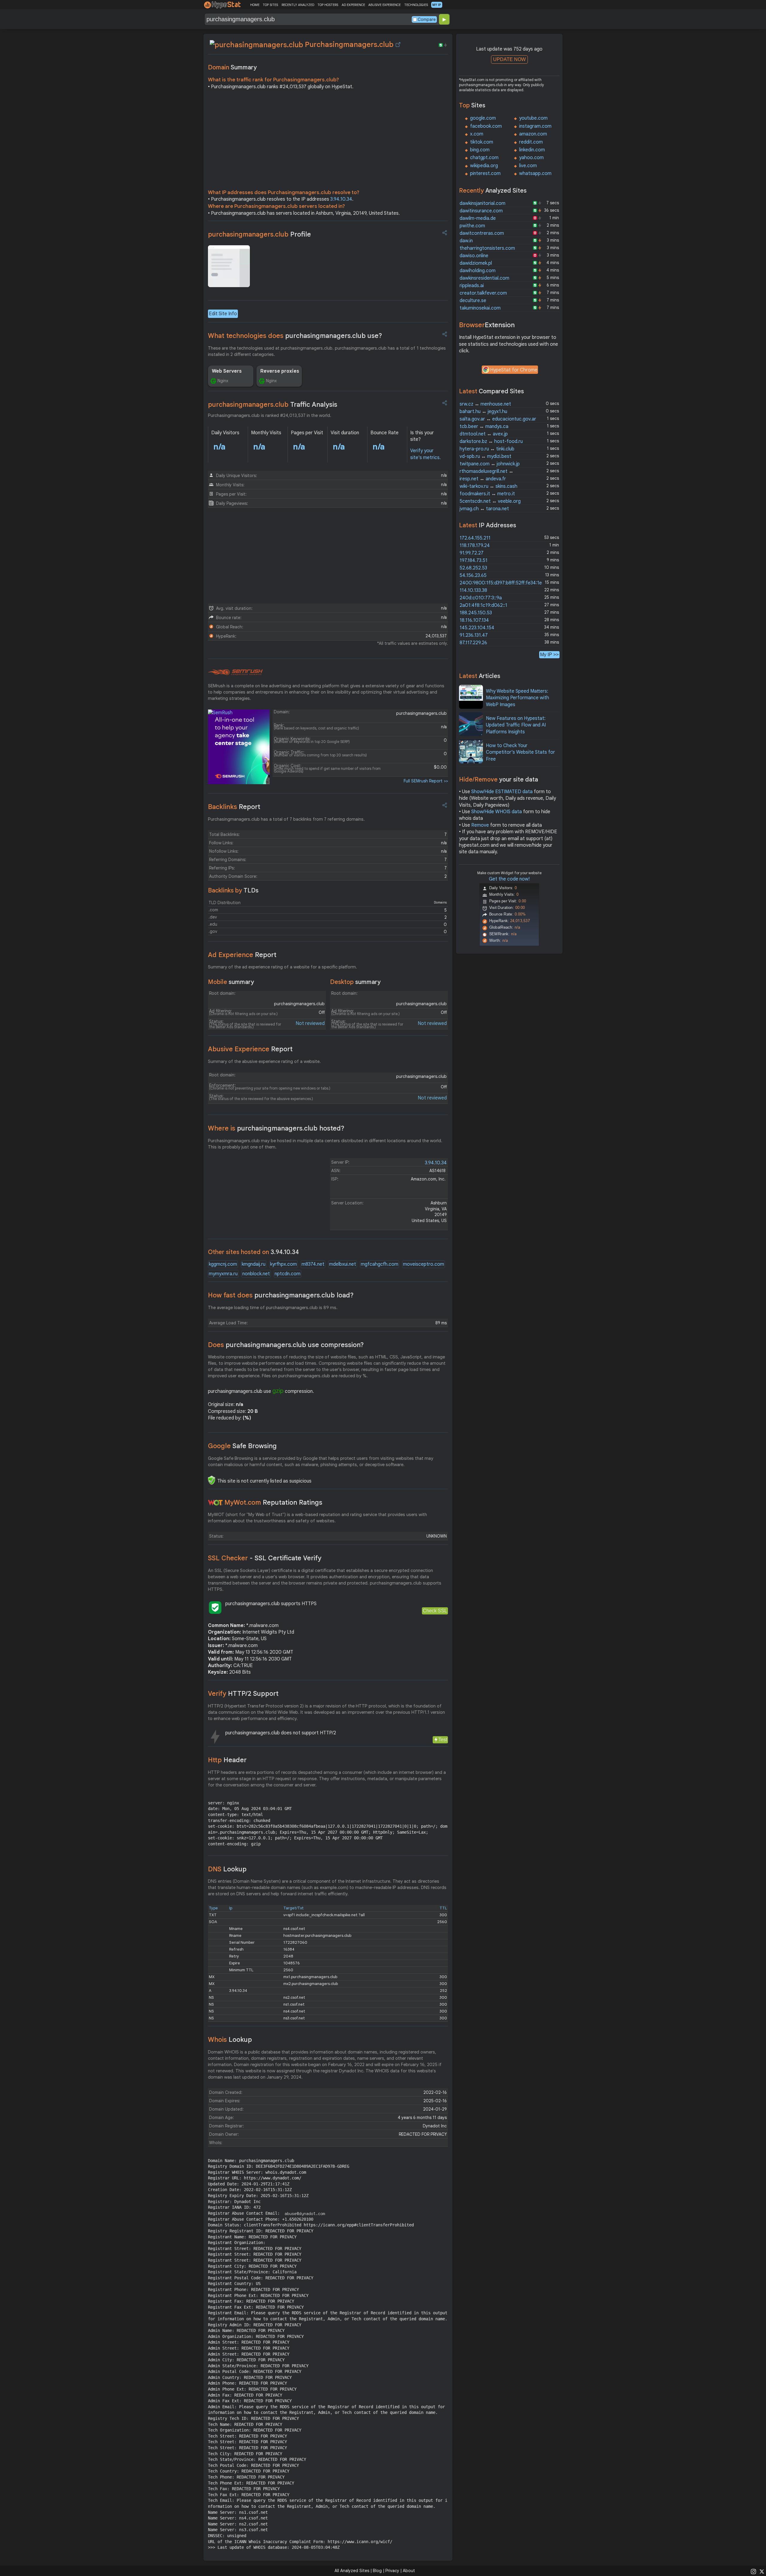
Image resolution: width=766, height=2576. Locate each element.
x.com (477, 134)
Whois (230, 2040)
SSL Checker (265, 1558)
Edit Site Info (223, 314)
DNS (227, 1869)
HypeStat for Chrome (514, 370)
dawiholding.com (478, 271)
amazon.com (533, 134)
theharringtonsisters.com (487, 248)
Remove (480, 825)
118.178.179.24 (475, 546)
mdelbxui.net (343, 1264)
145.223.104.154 (477, 628)
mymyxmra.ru (223, 1274)
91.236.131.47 (474, 635)
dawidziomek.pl (476, 263)
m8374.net (313, 1264)
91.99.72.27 (472, 553)
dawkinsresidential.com (484, 278)
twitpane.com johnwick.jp (490, 464)
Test (443, 1740)
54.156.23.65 (473, 575)
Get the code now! (509, 879)
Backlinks (234, 807)
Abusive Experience (250, 1049)
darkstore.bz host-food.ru (491, 441)
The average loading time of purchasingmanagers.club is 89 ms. (273, 1308)
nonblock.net (256, 1274)
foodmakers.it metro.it (487, 494)
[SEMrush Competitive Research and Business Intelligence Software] (235, 672)
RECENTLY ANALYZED (298, 5)
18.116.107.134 (474, 620)
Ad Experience (242, 955)
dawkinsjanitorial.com (482, 203)
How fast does (281, 1295)
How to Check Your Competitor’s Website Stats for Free (520, 752)
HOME (255, 5)
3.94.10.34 (341, 199)
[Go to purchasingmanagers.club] (398, 45)
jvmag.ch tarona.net (484, 509)
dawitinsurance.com (481, 211)
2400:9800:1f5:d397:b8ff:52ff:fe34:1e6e (503, 583)
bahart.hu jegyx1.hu (483, 412)
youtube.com (533, 118)
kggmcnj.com (223, 1264)
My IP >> (549, 655)
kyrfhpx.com (284, 1264)
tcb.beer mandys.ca (484, 426)
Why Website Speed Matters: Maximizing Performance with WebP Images (517, 698)
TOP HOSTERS (328, 5)
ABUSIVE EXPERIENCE (384, 5)
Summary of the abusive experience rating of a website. (264, 1061)
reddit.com (531, 142)
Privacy (392, 2571)
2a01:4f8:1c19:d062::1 (483, 605)
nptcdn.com (288, 1274)
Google (242, 1446)
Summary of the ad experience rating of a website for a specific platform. (282, 967)
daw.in (466, 241)
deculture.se (473, 301)
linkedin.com (532, 150)
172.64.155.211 (475, 538)
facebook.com (486, 126)
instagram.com (535, 126)
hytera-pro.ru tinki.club (487, 449)
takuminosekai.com (480, 308)
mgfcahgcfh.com (380, 1264)
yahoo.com (531, 158)
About (409, 2571)
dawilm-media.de (478, 218)
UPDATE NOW (509, 59)
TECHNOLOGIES (416, 5)
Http (227, 1760)
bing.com (480, 150)
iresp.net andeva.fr (483, 479)
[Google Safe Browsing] (212, 1480)
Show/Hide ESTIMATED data (502, 792)
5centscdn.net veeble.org (490, 501)
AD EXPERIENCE (353, 5)
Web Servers (227, 371)
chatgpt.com (484, 158)
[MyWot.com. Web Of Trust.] (215, 1503)
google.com (483, 118)
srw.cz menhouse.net (485, 404)
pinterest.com (485, 173)
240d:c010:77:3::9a (481, 598)
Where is (276, 1128)
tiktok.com (482, 142)
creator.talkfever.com (483, 293)
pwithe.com (472, 226)
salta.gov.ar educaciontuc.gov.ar (498, 419)
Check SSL (435, 1611)
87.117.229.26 (473, 643)
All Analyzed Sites (352, 2571)
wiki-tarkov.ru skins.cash (488, 486)
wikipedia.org (484, 166)
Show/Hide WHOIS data (497, 812)
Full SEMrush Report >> (426, 781)
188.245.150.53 (476, 613)
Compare (427, 19)
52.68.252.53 (473, 568)
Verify (243, 1694)
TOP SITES (270, 5)
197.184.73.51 (474, 560)
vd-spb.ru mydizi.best (485, 456)
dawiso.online (474, 256)
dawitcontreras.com (482, 233)
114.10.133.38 (473, 590)
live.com (528, 166)
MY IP (437, 5)
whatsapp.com (535, 173)
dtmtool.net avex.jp (484, 434)
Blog (377, 2571)
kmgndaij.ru (254, 1264)
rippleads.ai (472, 286)
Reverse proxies (280, 371)
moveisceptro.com (424, 1264)
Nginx (223, 381)
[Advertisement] (328, 141)
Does (286, 1345)
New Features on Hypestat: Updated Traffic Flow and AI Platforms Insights (516, 725)
